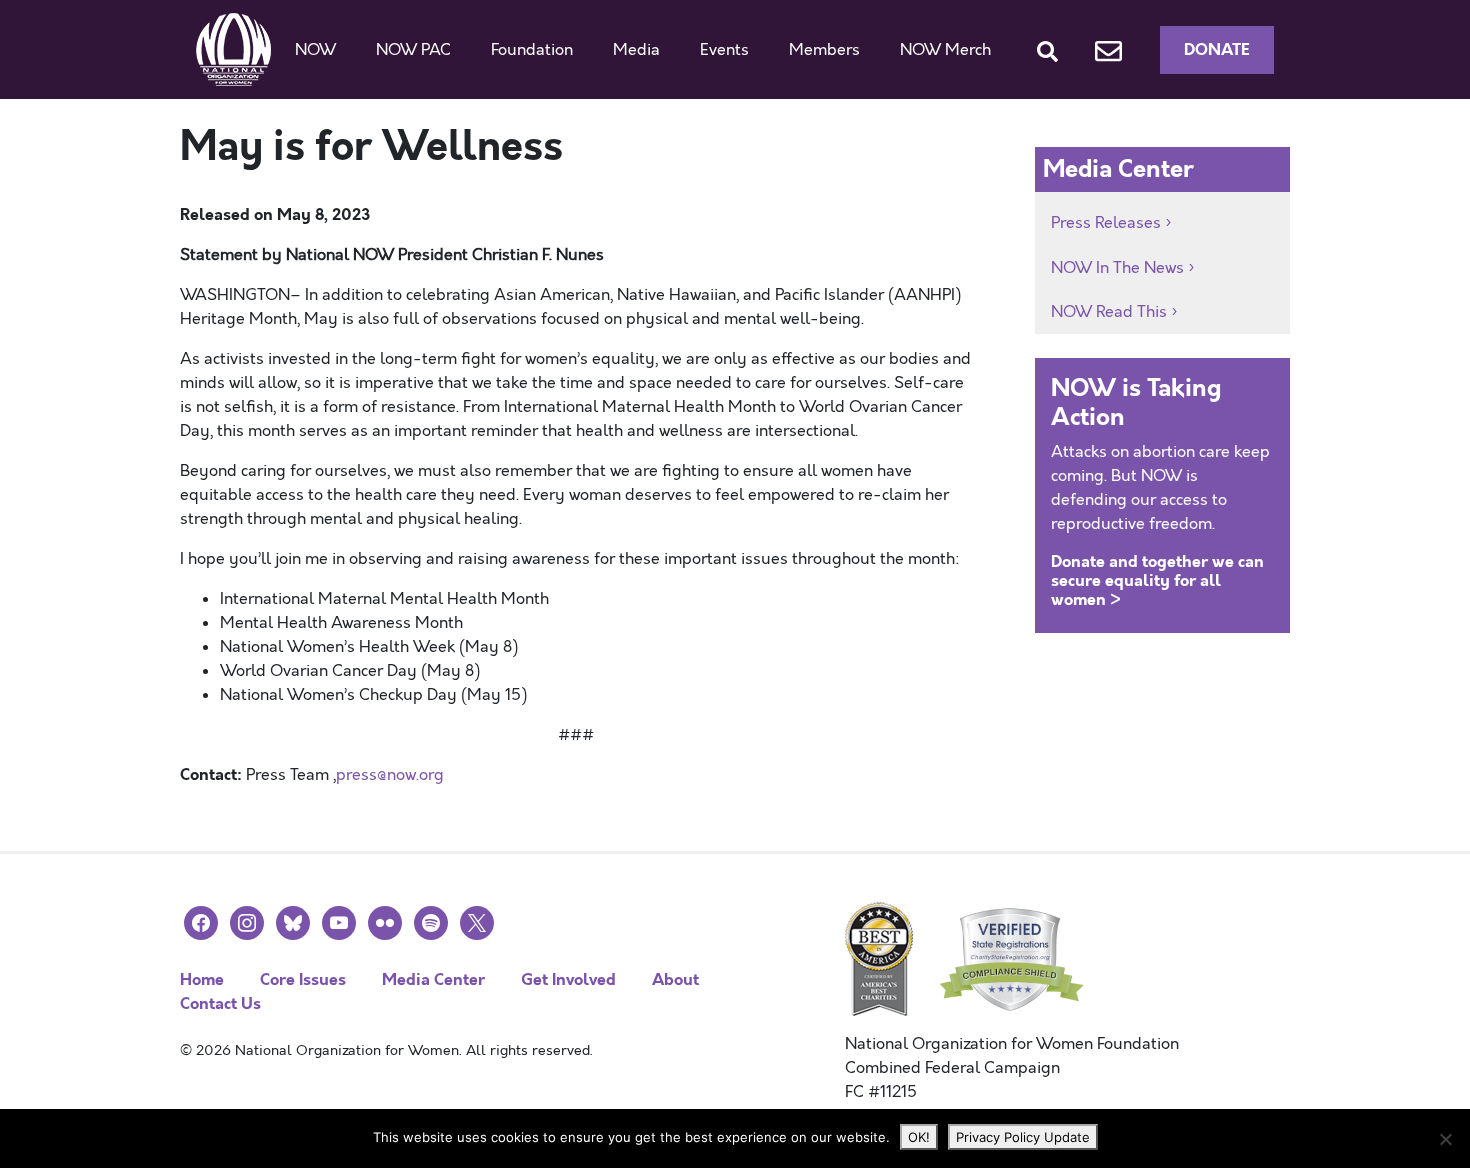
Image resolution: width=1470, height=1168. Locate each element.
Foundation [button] (532, 50)
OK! (919, 1137)
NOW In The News (1117, 268)
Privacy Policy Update (1023, 1137)
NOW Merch (945, 50)
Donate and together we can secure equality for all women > (1157, 580)
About (675, 979)
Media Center (433, 979)
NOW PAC (413, 50)
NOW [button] (315, 50)
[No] (1445, 1139)
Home (202, 979)
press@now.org (390, 775)
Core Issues (303, 979)
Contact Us (220, 1003)
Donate (1217, 49)
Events (724, 50)
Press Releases (1106, 223)
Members (824, 50)
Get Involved (568, 979)
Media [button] (636, 50)
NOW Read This (1109, 312)
